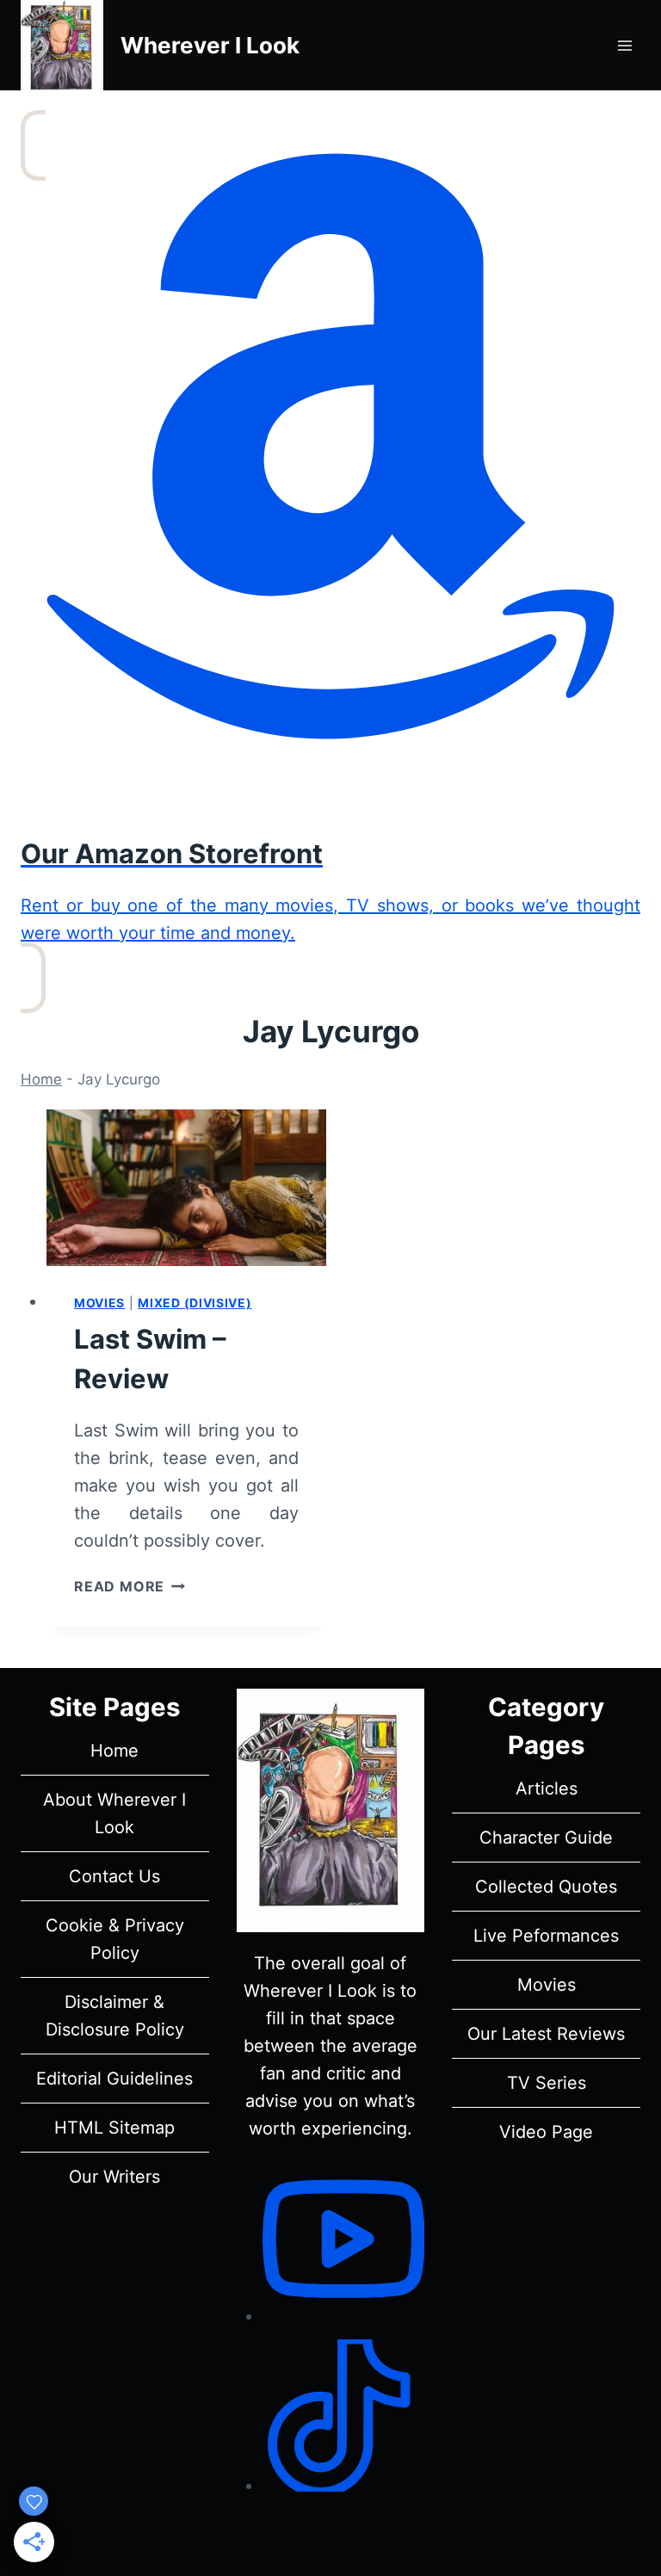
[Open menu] (624, 45)
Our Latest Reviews (546, 2034)
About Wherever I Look (114, 1813)
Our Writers (114, 2177)
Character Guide (546, 1838)
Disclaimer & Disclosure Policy (115, 2016)
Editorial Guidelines (114, 2079)
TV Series (547, 2083)
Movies (99, 1303)
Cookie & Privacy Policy (115, 1939)
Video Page (546, 2132)
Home (41, 1079)
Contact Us (114, 1876)
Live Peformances (546, 1936)
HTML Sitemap (114, 2128)
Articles (547, 1788)
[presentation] (186, 1188)
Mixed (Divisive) (195, 1303)
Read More (130, 1586)
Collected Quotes (546, 1887)
